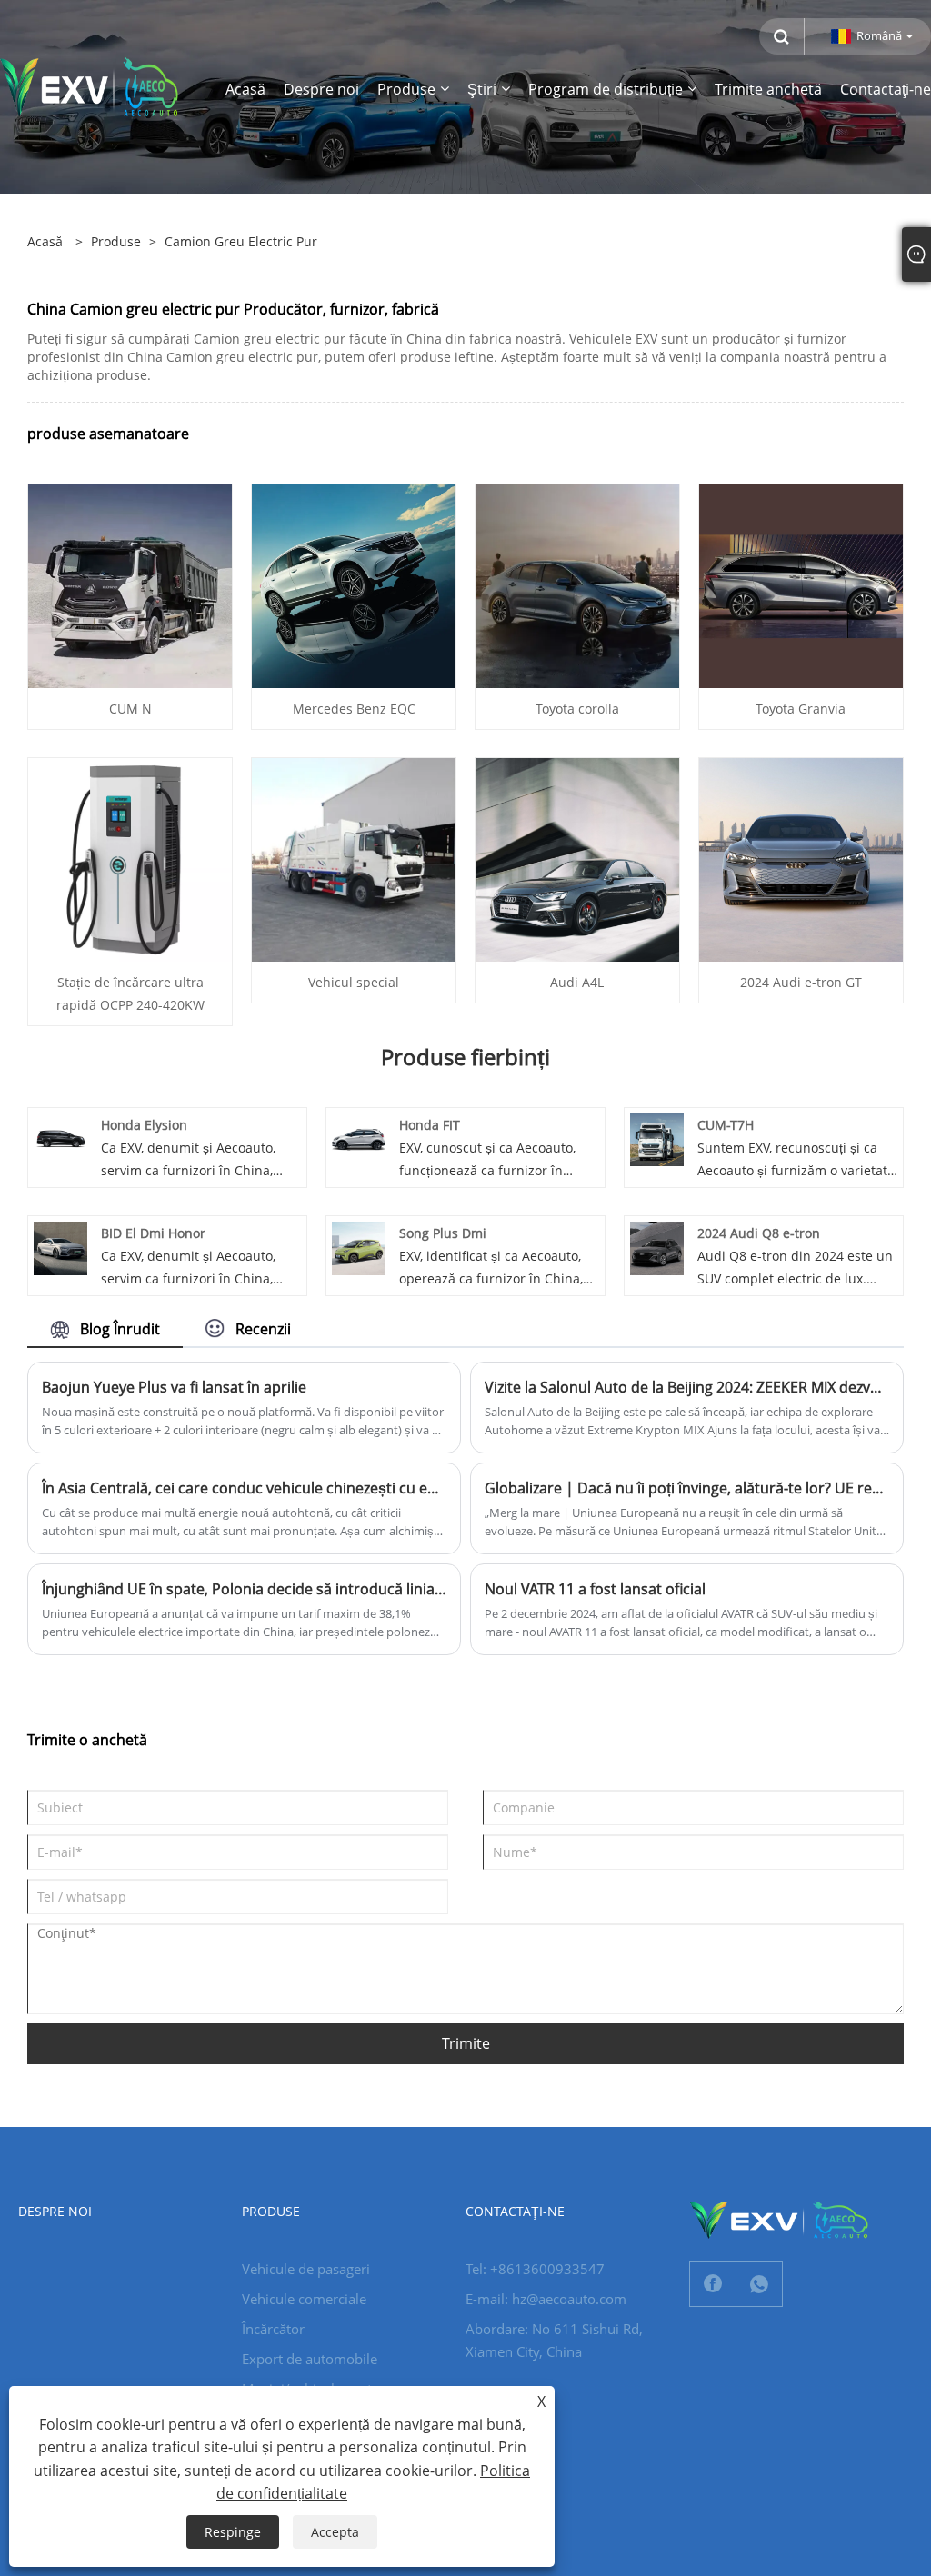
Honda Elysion (144, 1125)
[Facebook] (713, 2284)
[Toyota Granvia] (801, 584)
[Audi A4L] (577, 858)
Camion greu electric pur (241, 241)
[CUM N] (130, 584)
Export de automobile (310, 2359)
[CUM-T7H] (657, 1138)
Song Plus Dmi (443, 1233)
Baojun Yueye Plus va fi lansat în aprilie (174, 1387)
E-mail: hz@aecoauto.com (546, 2299)
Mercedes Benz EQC (354, 709)
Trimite (466, 2043)
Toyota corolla (577, 709)
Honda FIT (430, 1125)
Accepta (335, 2532)
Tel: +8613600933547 (535, 2269)
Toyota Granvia (801, 709)
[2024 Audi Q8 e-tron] (657, 1247)
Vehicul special (354, 982)
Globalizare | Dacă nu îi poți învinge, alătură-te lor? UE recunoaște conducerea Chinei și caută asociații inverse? (687, 1488)
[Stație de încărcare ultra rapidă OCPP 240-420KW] (130, 858)
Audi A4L (577, 982)
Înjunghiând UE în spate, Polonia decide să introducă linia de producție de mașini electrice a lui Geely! (244, 1589)
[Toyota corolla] (577, 584)
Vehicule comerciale (304, 2299)
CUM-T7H (726, 1125)
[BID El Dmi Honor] (60, 1247)
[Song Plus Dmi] (359, 1247)
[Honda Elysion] (60, 1138)
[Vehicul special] (354, 858)
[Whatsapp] (759, 2284)
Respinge (233, 2532)
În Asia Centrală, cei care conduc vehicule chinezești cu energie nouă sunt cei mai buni (244, 1488)
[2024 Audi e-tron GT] (801, 858)
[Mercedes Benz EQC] (354, 584)
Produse (116, 241)
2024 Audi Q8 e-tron (759, 1233)
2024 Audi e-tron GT (801, 982)
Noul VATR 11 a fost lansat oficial (595, 1589)
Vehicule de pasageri (306, 2269)
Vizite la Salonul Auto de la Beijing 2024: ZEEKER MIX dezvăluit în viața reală (687, 1387)
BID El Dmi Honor (153, 1233)
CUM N (130, 709)
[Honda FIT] (359, 1138)
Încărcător (273, 2329)
